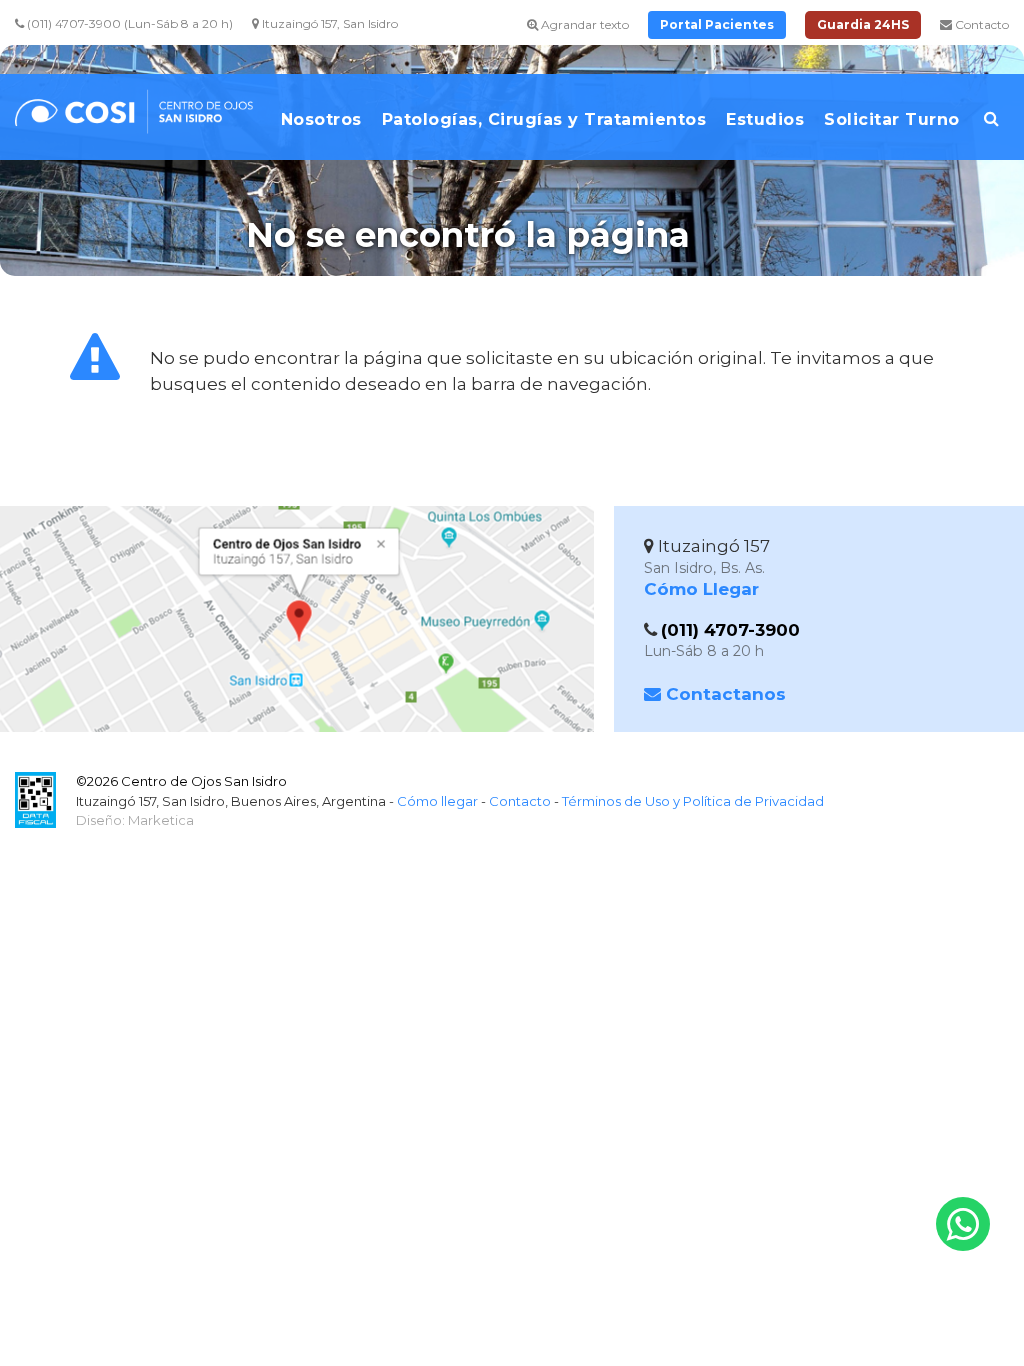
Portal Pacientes (717, 24)
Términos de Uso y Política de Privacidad (693, 801)
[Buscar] (992, 127)
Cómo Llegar (701, 589)
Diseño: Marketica (135, 820)
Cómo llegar (437, 801)
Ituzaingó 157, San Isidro (328, 23)
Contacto (980, 24)
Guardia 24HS (863, 24)
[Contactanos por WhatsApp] (963, 1224)
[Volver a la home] (140, 122)
